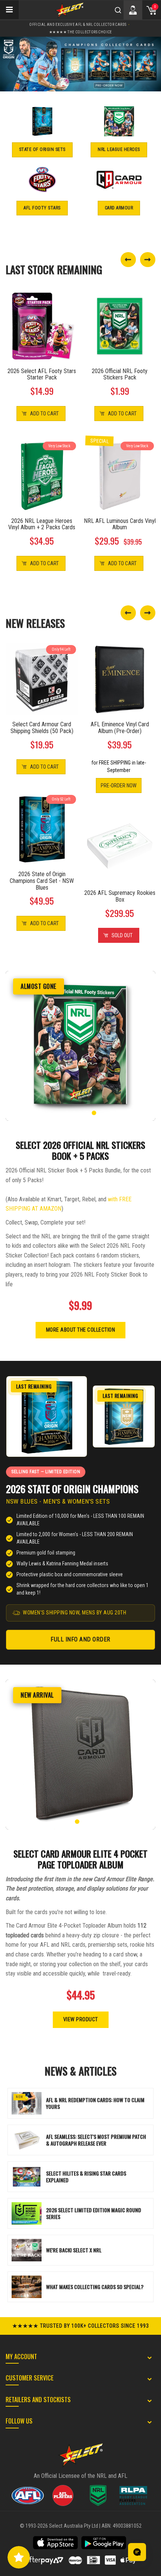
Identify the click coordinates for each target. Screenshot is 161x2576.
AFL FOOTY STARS (42, 208)
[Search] (118, 10)
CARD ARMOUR (119, 208)
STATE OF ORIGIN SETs (42, 149)
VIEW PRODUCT (81, 2019)
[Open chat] (137, 2552)
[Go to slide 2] (74, 1113)
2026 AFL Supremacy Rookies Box (120, 896)
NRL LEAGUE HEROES (119, 149)
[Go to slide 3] (80, 1113)
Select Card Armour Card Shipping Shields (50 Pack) (42, 728)
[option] (80, 64)
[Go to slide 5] (94, 1113)
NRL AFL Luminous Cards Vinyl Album (120, 524)
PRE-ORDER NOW (119, 785)
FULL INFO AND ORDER (80, 1639)
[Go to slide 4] (87, 1113)
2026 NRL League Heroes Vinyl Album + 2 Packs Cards (42, 524)
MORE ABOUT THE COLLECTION (81, 1330)
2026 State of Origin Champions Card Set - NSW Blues (42, 881)
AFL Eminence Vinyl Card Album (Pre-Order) (120, 728)
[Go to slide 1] (67, 1113)
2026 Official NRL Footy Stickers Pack (120, 374)
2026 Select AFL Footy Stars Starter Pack (42, 374)
